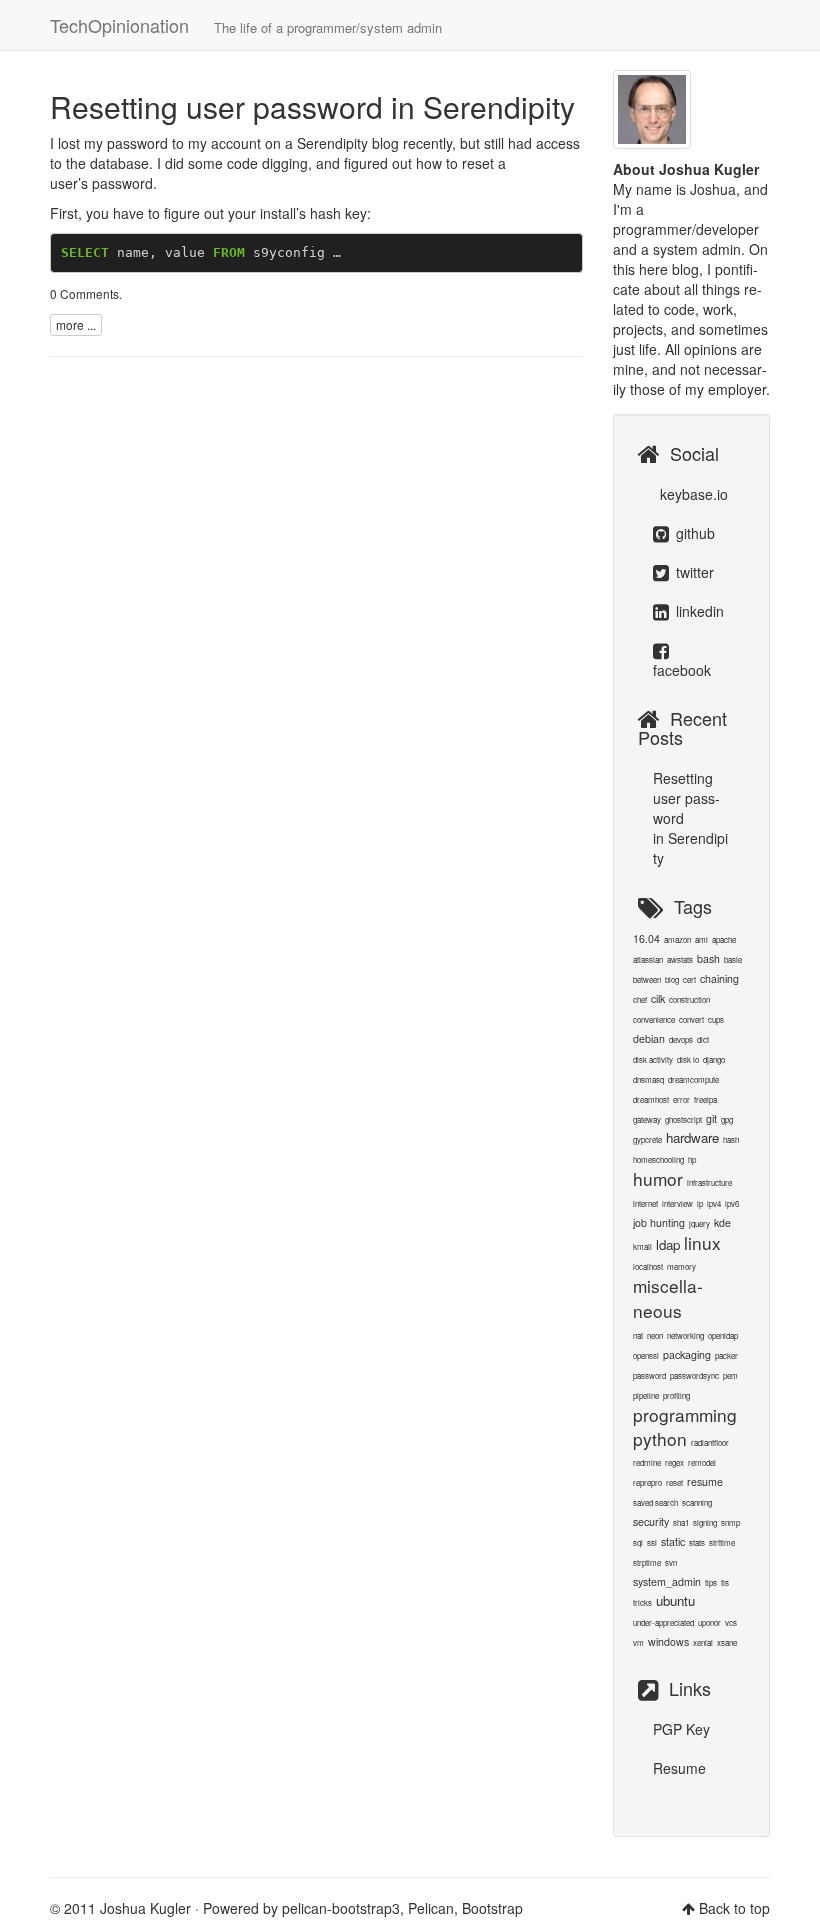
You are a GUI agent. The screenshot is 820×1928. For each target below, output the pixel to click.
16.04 (646, 938)
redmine (647, 1462)
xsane (727, 1642)
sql (638, 1542)
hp (692, 1159)
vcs (731, 1622)
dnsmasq (648, 1079)
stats (697, 1542)
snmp (730, 1522)
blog (672, 979)
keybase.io (692, 494)
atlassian (648, 959)
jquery (699, 1223)
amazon (677, 939)
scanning (697, 1502)
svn (671, 1562)
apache (724, 939)
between (647, 979)
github (693, 533)
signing (705, 1522)
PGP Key (681, 1729)
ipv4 (714, 1203)
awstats (680, 959)
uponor (709, 1622)
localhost (648, 1266)
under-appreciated (663, 1622)
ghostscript (683, 1119)
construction (689, 999)
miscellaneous (668, 1298)
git (711, 1118)
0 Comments (84, 293)
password (649, 1375)
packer (726, 1355)
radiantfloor (710, 1442)
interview (677, 1203)
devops (681, 1039)
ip (700, 1203)
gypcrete (647, 1139)
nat (638, 1335)
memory (681, 1266)
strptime (647, 1562)
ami (701, 939)
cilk (658, 998)
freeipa (705, 1099)
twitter (693, 572)
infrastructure (709, 1182)
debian (649, 1038)
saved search (655, 1502)
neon (655, 1335)
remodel (702, 1462)
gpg (727, 1119)
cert (689, 979)
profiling (676, 1395)
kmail (642, 1246)
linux (702, 1242)
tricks (642, 1602)
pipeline (646, 1395)
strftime (722, 1542)
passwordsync (694, 1375)
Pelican (431, 1908)
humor (658, 1178)
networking (685, 1335)
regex (674, 1462)
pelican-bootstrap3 (341, 1908)
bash (708, 958)
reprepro (647, 1482)
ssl (652, 1542)
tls (725, 1582)
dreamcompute (693, 1079)
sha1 (681, 1522)
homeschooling (658, 1159)
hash (731, 1139)
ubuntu (675, 1600)
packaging (687, 1354)
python (660, 1438)
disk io (688, 1059)
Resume (679, 1768)
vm (638, 1642)
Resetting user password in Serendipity (312, 106)
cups (716, 1019)
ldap (668, 1244)
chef (640, 999)
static (673, 1541)
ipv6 (732, 1203)
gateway (647, 1119)
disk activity (653, 1059)
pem (730, 1375)
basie (733, 959)
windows (668, 1641)
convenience (654, 1019)
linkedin (698, 611)
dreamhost (651, 1099)
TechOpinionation (246, 25)
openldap (723, 1335)
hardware (692, 1137)
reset (674, 1482)
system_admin (667, 1581)
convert (691, 1019)
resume (705, 1481)
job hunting (659, 1222)
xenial (703, 1642)
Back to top (734, 1908)
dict (703, 1039)
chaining (719, 978)
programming (685, 1414)
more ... (76, 324)
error (681, 1099)
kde (722, 1222)
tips (711, 1582)
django (714, 1059)
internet (645, 1203)
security (651, 1521)
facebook (682, 670)
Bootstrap (492, 1908)
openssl (646, 1355)
